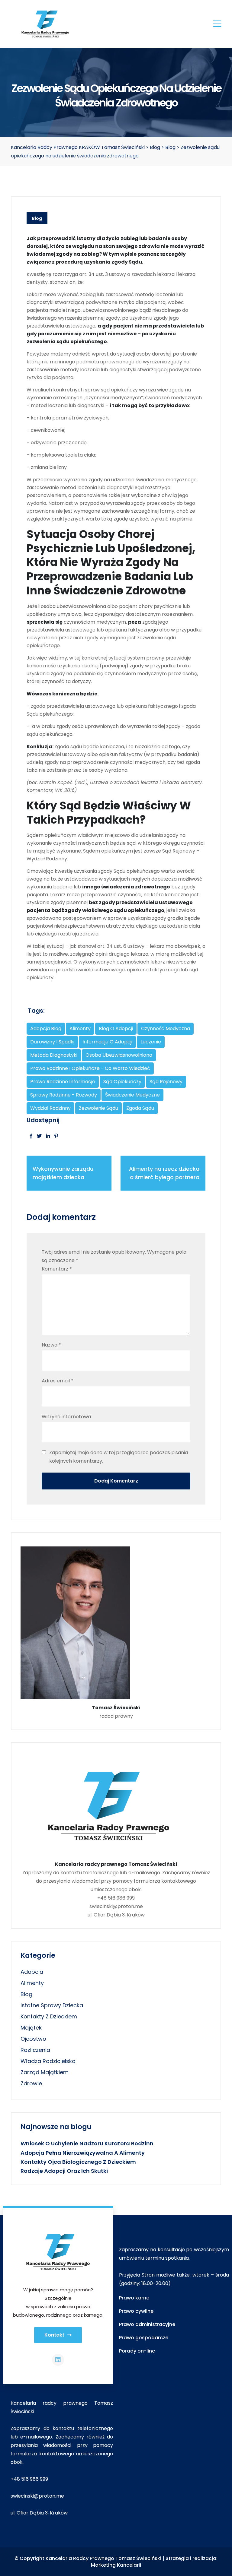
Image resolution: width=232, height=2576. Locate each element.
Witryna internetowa (66, 1417)
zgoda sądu (140, 1108)
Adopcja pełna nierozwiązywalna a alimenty (83, 2153)
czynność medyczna (166, 1029)
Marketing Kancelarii (116, 2565)
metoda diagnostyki (54, 1055)
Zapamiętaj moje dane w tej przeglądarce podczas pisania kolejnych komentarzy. (119, 1457)
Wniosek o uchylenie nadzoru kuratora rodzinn (87, 2143)
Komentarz (57, 1269)
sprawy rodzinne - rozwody (64, 1095)
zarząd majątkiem (45, 2072)
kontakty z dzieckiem (49, 2016)
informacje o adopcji (107, 1042)
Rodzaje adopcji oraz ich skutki (64, 2171)
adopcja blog (46, 1029)
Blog (37, 218)
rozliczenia (35, 2050)
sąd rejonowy (166, 1082)
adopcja (32, 1972)
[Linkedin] (58, 2360)
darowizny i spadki (52, 1042)
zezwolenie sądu (98, 1108)
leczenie (151, 1042)
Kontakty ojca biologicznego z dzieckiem (78, 2162)
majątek (31, 2028)
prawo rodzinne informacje (63, 1082)
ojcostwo (33, 2039)
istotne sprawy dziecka (52, 2005)
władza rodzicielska (48, 2061)
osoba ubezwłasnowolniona (119, 1055)
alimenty (80, 1029)
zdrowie (31, 2083)
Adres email (58, 1381)
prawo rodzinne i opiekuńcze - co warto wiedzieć (90, 1068)
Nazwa (51, 1345)
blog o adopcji (116, 1029)
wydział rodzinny (50, 1108)
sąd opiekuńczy (122, 1082)
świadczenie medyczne (132, 1095)
